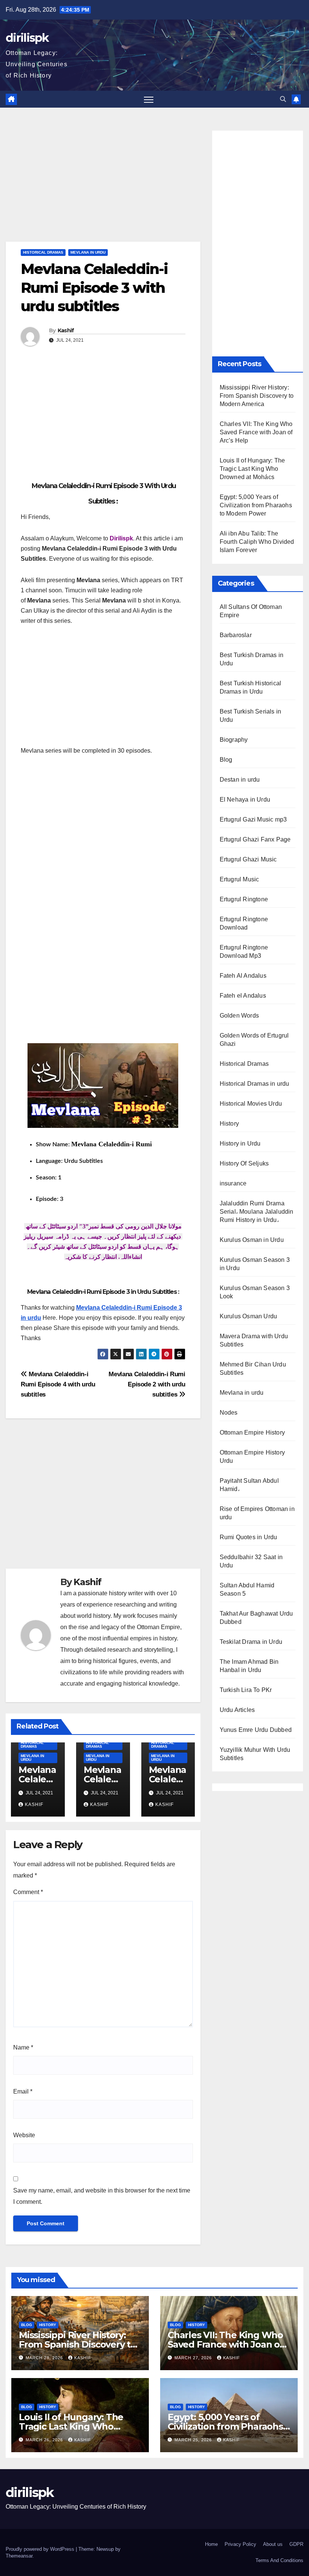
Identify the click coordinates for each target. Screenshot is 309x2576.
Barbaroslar (236, 635)
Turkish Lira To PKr (246, 1690)
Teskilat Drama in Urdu (251, 1642)
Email (23, 2091)
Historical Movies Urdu (251, 1104)
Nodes (229, 1413)
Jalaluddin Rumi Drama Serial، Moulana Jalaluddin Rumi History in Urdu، (257, 1212)
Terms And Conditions (279, 2560)
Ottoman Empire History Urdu (252, 1457)
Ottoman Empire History (252, 1433)
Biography (234, 740)
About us (273, 2544)
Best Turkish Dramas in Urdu (252, 659)
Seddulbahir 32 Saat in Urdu (251, 1561)
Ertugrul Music (239, 879)
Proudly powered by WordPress (41, 2549)
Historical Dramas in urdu (255, 1084)
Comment (28, 1892)
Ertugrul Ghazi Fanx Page (255, 839)
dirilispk (27, 38)
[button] (283, 99)
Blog (226, 760)
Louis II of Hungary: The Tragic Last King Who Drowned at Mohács (252, 469)
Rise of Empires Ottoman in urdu (257, 1513)
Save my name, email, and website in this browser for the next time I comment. (102, 2196)
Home (211, 2544)
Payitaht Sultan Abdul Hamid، (249, 1485)
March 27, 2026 (194, 2358)
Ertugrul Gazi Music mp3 (253, 819)
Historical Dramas (43, 252)
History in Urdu (240, 1143)
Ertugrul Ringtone (244, 899)
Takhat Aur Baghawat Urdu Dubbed (256, 1618)
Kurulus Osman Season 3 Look (255, 1292)
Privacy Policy (240, 2544)
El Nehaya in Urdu (245, 800)
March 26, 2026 (45, 2440)
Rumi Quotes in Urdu (249, 1537)
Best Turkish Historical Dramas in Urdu (251, 687)
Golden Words (239, 1016)
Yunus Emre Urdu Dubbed (256, 1730)
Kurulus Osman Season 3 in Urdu (255, 1264)
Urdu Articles (237, 1710)
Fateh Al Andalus (243, 976)
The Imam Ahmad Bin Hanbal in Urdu (249, 1666)
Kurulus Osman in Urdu (252, 1240)
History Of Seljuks (244, 1163)
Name (23, 2047)
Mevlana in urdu (88, 252)
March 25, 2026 (194, 2440)
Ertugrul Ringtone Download (244, 923)
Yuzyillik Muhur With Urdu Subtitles (255, 1754)
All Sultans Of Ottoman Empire (251, 611)
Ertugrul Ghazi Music (248, 859)
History (229, 1124)
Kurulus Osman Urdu (249, 1316)
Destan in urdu (240, 780)
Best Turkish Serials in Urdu (251, 716)
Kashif (66, 330)
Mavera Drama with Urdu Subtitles (254, 1340)
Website (24, 2135)
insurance (233, 1183)
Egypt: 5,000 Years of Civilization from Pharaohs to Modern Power (256, 505)
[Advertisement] (103, 186)
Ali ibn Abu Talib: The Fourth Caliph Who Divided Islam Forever (257, 542)
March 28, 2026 (45, 2358)
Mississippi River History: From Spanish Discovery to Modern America (257, 396)
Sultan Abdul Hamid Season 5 (247, 1589)
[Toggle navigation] (149, 99)
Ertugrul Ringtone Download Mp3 (244, 952)
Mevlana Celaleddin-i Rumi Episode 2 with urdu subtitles (147, 1384)
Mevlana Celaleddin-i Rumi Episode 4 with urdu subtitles (58, 1384)
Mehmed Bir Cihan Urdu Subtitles (253, 1369)
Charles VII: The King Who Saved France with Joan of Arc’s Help (256, 432)
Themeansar (19, 2556)
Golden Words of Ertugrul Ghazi (254, 1040)
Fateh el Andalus (243, 996)
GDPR (296, 2544)
